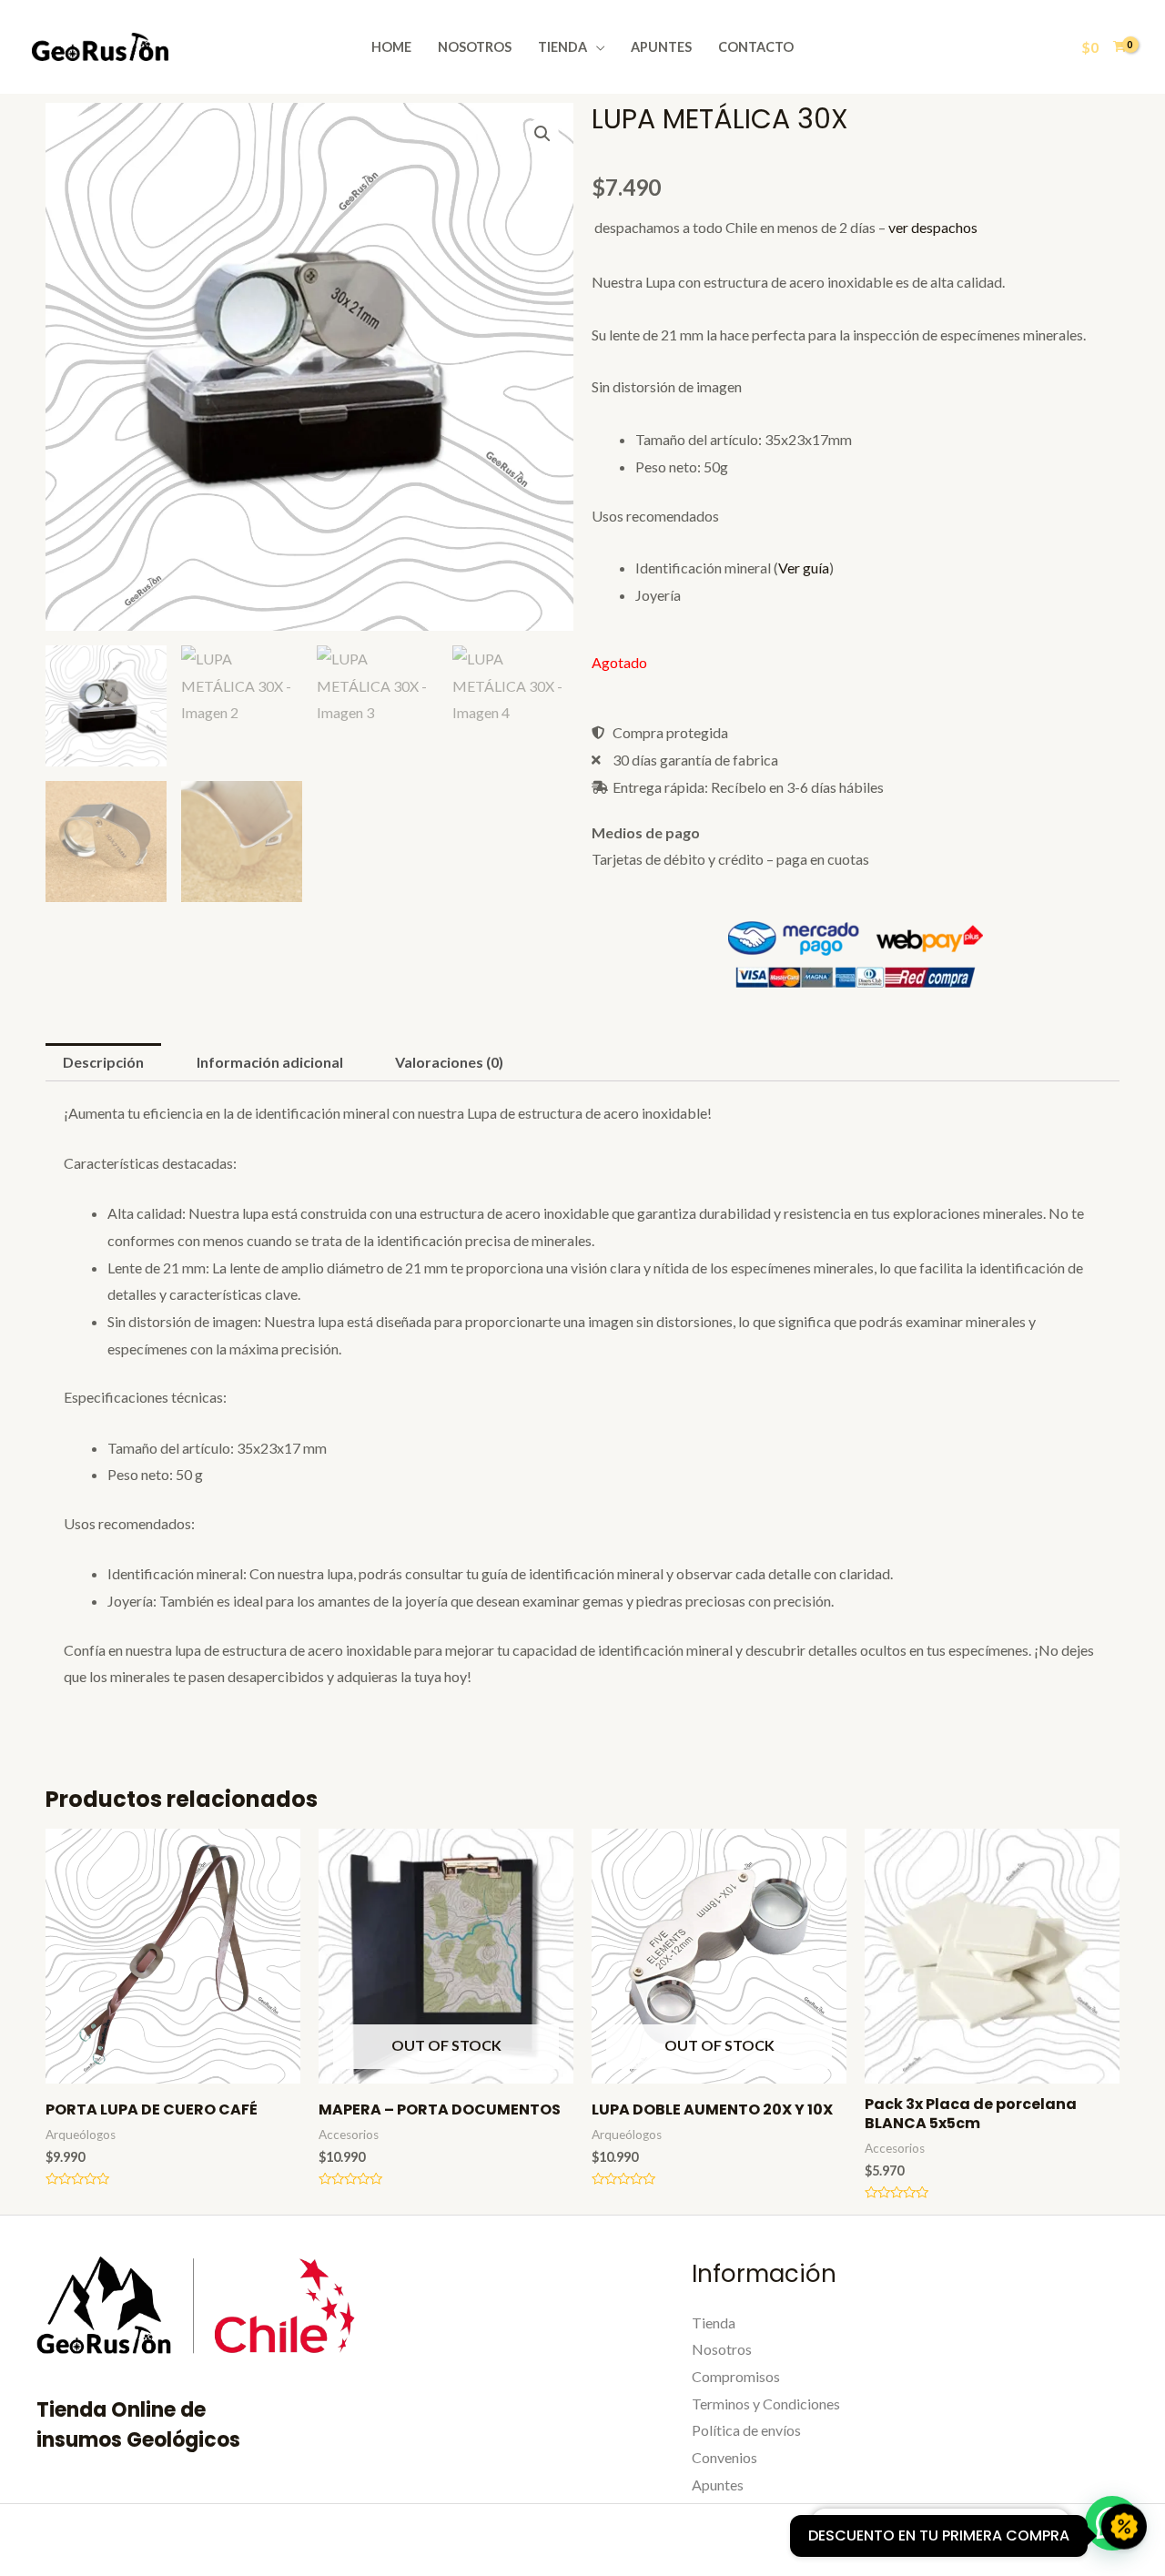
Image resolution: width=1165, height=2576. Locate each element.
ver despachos (933, 227)
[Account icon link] (1047, 47)
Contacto (756, 47)
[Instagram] (919, 2541)
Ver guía (804, 568)
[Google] (1037, 2541)
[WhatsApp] (998, 2541)
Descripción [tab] (103, 1062)
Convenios (724, 2457)
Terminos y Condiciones (766, 2404)
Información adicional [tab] (270, 1062)
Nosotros (475, 47)
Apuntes (661, 47)
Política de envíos (746, 2430)
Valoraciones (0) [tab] (449, 1062)
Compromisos (736, 2376)
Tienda (562, 47)
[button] (542, 134)
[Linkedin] (958, 2541)
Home (391, 47)
